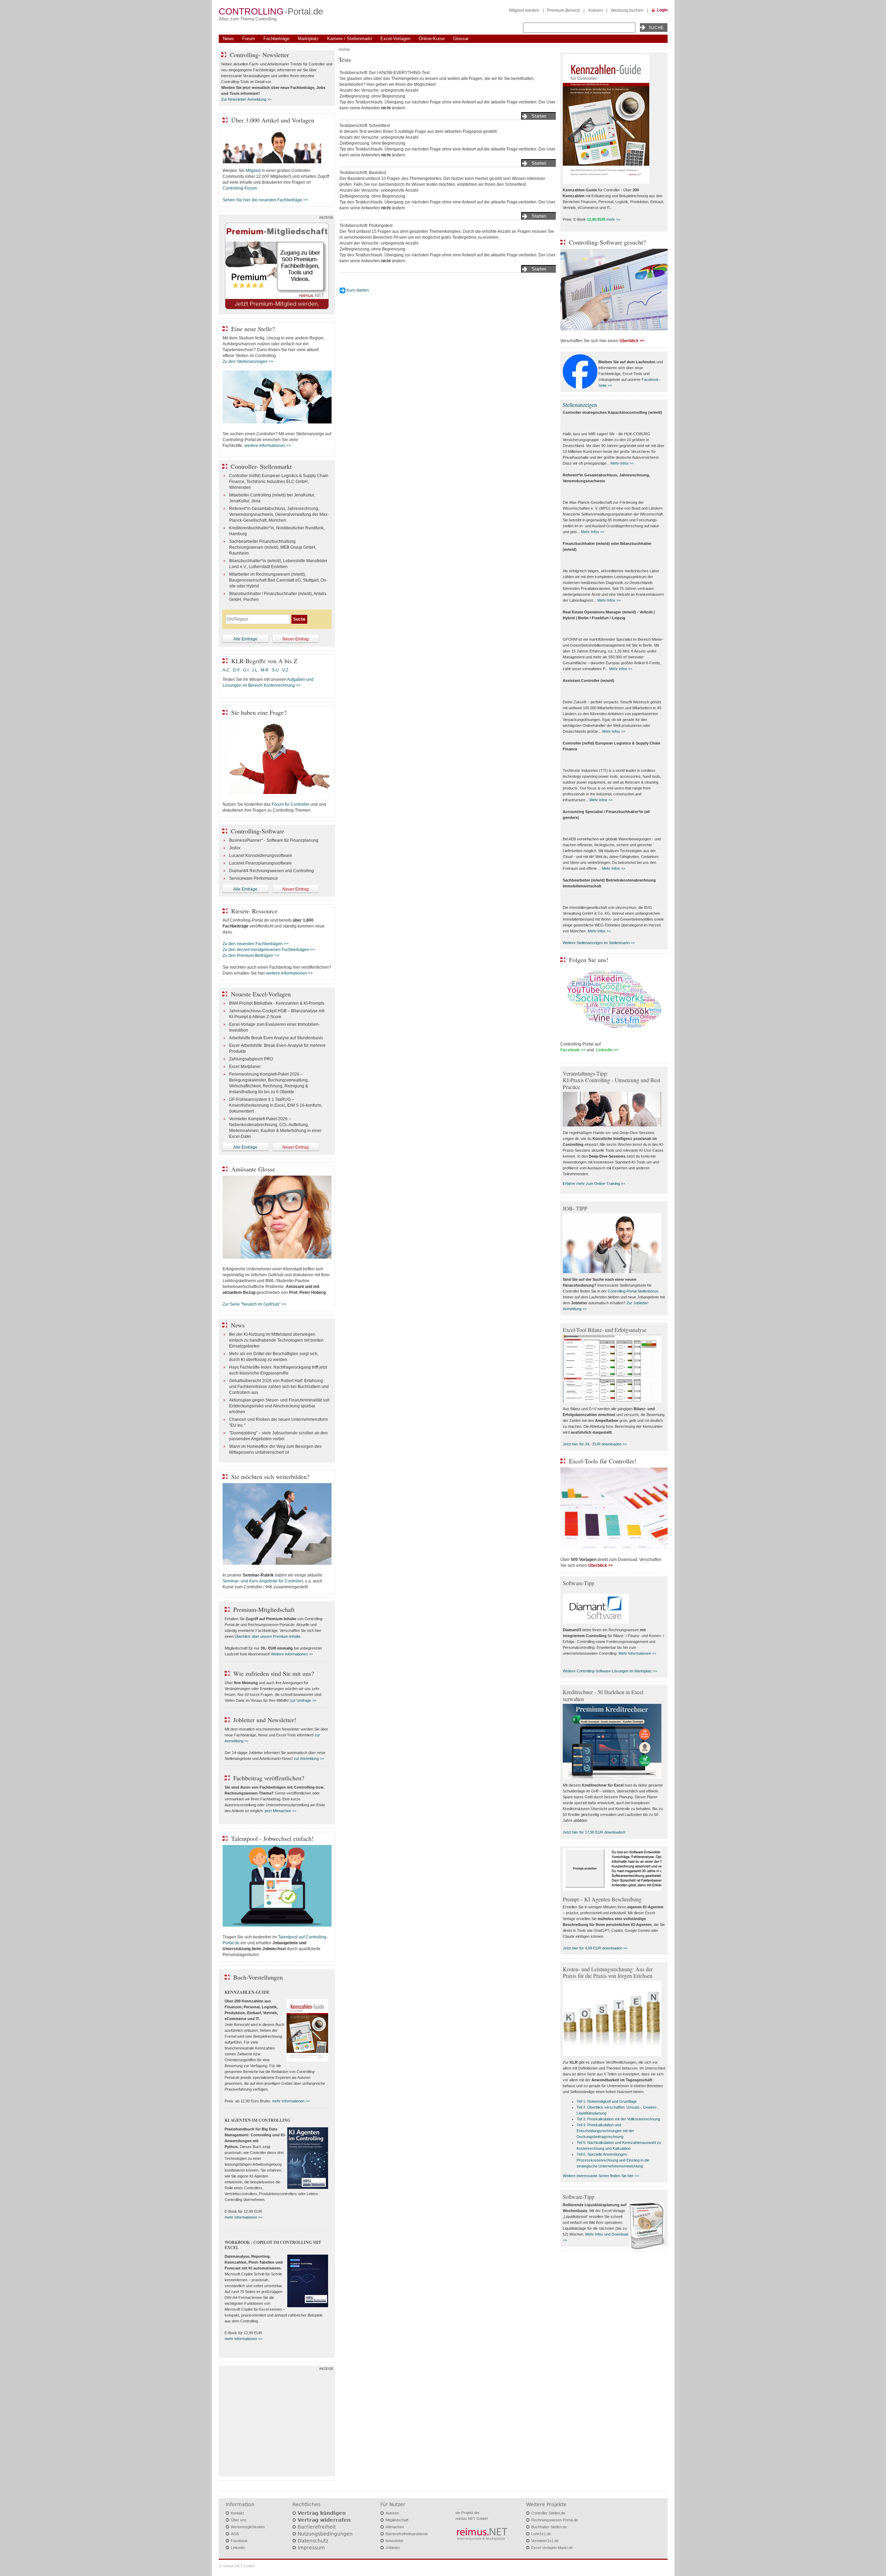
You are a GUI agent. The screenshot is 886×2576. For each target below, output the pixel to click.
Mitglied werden (524, 10)
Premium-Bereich (564, 10)
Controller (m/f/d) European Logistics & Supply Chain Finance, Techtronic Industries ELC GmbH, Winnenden (279, 482)
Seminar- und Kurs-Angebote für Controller (263, 1581)
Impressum (311, 2548)
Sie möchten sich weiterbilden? (270, 1477)
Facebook (239, 2541)
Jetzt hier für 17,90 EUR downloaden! (594, 1832)
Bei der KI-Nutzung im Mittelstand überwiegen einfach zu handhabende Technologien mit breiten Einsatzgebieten (276, 1340)
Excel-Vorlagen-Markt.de (552, 2548)
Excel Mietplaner (245, 1067)
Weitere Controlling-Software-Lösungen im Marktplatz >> (610, 1671)
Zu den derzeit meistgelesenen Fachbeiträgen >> (269, 950)
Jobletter (393, 2548)
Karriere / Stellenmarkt (350, 39)
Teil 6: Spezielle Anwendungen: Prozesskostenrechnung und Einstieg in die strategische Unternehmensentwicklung (613, 2160)
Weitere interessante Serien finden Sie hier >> (601, 2176)
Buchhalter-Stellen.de (549, 2527)
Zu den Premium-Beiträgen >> (251, 956)
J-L (255, 670)
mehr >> (613, 219)
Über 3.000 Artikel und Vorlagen (273, 120)
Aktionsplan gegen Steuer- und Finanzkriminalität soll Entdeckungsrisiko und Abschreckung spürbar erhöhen (279, 1406)
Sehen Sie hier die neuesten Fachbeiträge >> (265, 200)
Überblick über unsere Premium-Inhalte (268, 1636)
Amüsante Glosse (253, 1169)
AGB (235, 2534)
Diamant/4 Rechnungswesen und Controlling (272, 871)
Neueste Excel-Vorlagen (261, 994)
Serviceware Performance (254, 878)
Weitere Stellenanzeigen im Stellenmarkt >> (599, 943)
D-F (236, 670)
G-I (246, 670)
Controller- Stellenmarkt (261, 466)
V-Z (286, 670)
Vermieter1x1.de (545, 2541)
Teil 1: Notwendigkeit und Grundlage (607, 2101)
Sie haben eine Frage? (259, 712)
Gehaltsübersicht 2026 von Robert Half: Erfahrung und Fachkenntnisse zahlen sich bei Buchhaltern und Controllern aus (279, 1387)
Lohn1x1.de (541, 2534)
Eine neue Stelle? (253, 329)
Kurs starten (358, 290)
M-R (265, 670)
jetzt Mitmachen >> (281, 1811)
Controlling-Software (257, 831)
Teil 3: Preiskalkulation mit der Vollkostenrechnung (618, 2119)
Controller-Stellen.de (548, 2513)
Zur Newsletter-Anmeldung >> (246, 99)
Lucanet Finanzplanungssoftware (260, 863)
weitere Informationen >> (268, 446)
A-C (226, 670)
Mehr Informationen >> (637, 1653)
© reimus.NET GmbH (237, 2566)
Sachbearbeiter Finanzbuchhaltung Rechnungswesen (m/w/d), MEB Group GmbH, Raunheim (273, 547)
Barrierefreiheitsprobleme (407, 2534)
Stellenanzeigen (580, 405)
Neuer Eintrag (296, 639)
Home (344, 49)
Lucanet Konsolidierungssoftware (261, 856)
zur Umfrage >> (303, 1700)
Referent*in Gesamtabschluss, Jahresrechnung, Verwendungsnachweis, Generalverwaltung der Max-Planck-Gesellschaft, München (279, 514)
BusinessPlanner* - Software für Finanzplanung (274, 840)
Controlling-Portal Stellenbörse (633, 1291)
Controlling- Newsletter (259, 55)
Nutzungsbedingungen (325, 2534)
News (228, 39)
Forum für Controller (291, 804)
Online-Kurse (432, 39)
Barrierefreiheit (317, 2527)
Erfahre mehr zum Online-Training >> (594, 1184)
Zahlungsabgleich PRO (251, 1059)
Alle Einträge (245, 639)
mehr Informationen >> (291, 2101)
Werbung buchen (627, 10)
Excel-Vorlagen (395, 39)
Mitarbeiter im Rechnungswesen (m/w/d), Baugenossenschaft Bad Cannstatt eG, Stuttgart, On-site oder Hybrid (278, 580)
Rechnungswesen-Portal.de (555, 2520)
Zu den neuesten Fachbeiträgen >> (256, 944)
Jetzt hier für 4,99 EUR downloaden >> (595, 1948)
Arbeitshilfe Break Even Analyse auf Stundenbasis (276, 1038)
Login (662, 10)
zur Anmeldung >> (309, 1759)
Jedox (235, 848)
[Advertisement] (277, 2423)
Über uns (239, 2520)
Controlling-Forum (240, 188)
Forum (249, 39)
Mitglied (253, 171)
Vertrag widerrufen (324, 2520)
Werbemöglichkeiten (248, 2527)
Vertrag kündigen (322, 2513)
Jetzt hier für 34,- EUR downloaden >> (595, 1444)
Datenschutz (313, 2541)
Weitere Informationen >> (292, 1654)
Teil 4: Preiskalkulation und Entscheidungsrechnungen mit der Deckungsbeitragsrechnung (605, 2131)
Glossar (461, 39)
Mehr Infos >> (622, 463)
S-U (275, 670)
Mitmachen (395, 2527)
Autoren (595, 10)
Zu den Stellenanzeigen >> (248, 362)
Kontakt (237, 2513)
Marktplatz (308, 39)
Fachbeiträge (276, 39)
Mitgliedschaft (397, 2520)
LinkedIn (238, 2548)
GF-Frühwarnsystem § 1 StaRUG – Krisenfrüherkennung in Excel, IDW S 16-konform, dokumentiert (276, 1105)
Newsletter (395, 2541)
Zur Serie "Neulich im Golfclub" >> (254, 1304)
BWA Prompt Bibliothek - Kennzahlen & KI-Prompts (277, 1003)
